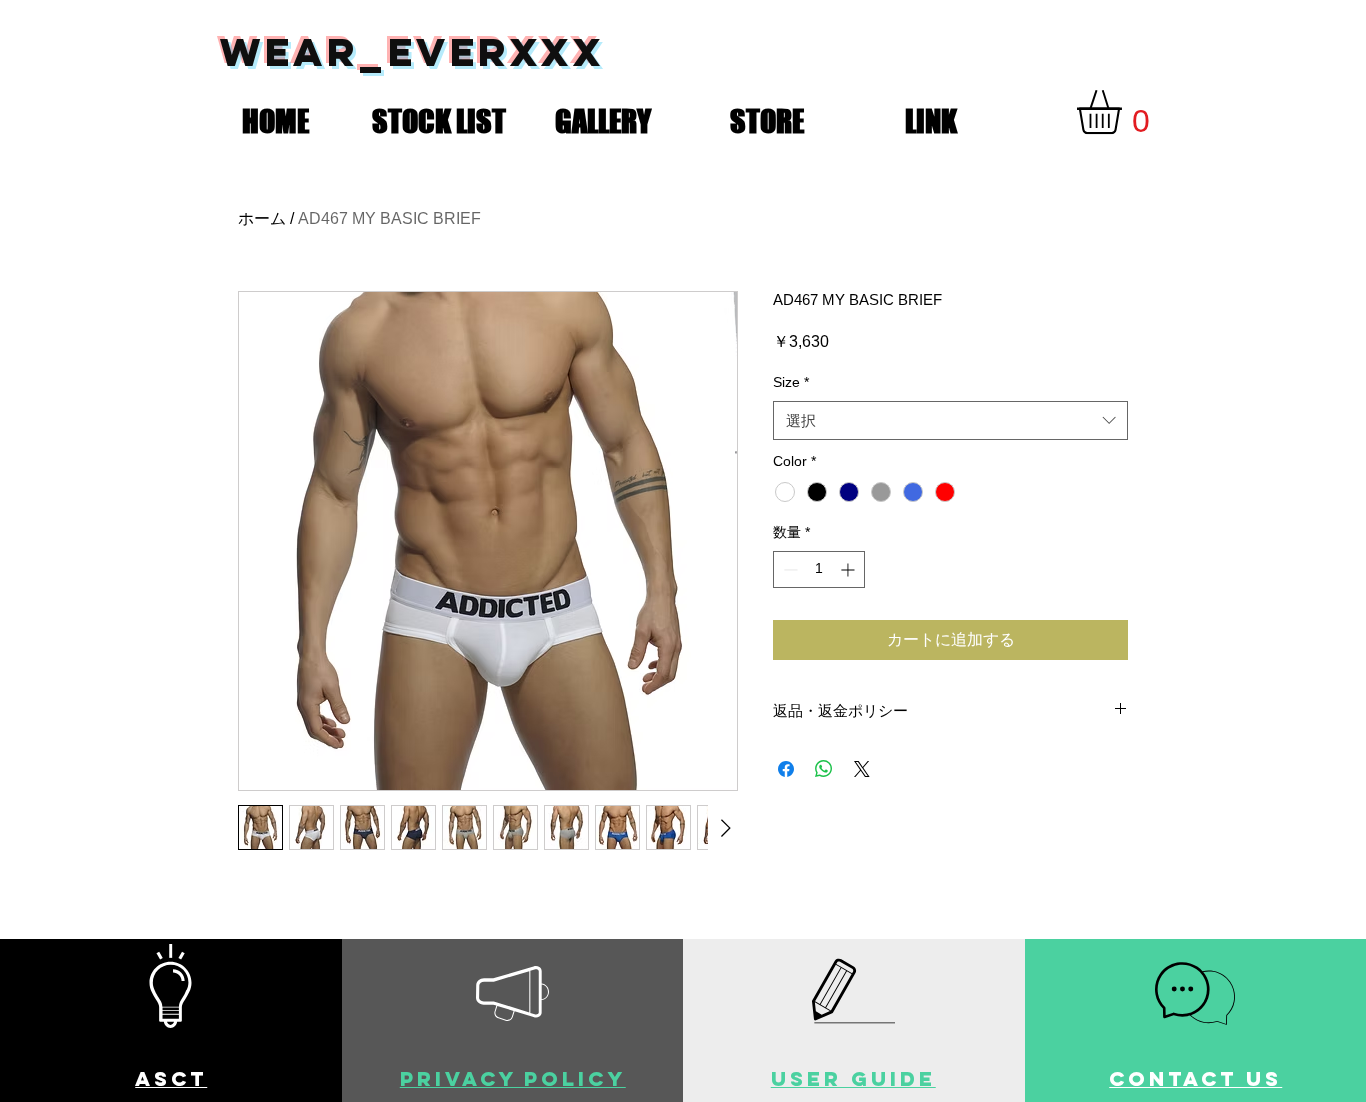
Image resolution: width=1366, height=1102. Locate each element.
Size (791, 382)
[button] (439, 117)
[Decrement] (788, 569)
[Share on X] (862, 769)
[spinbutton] (819, 569)
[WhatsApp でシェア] (824, 769)
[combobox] (950, 420)
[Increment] (849, 569)
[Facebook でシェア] (786, 769)
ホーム (262, 218)
